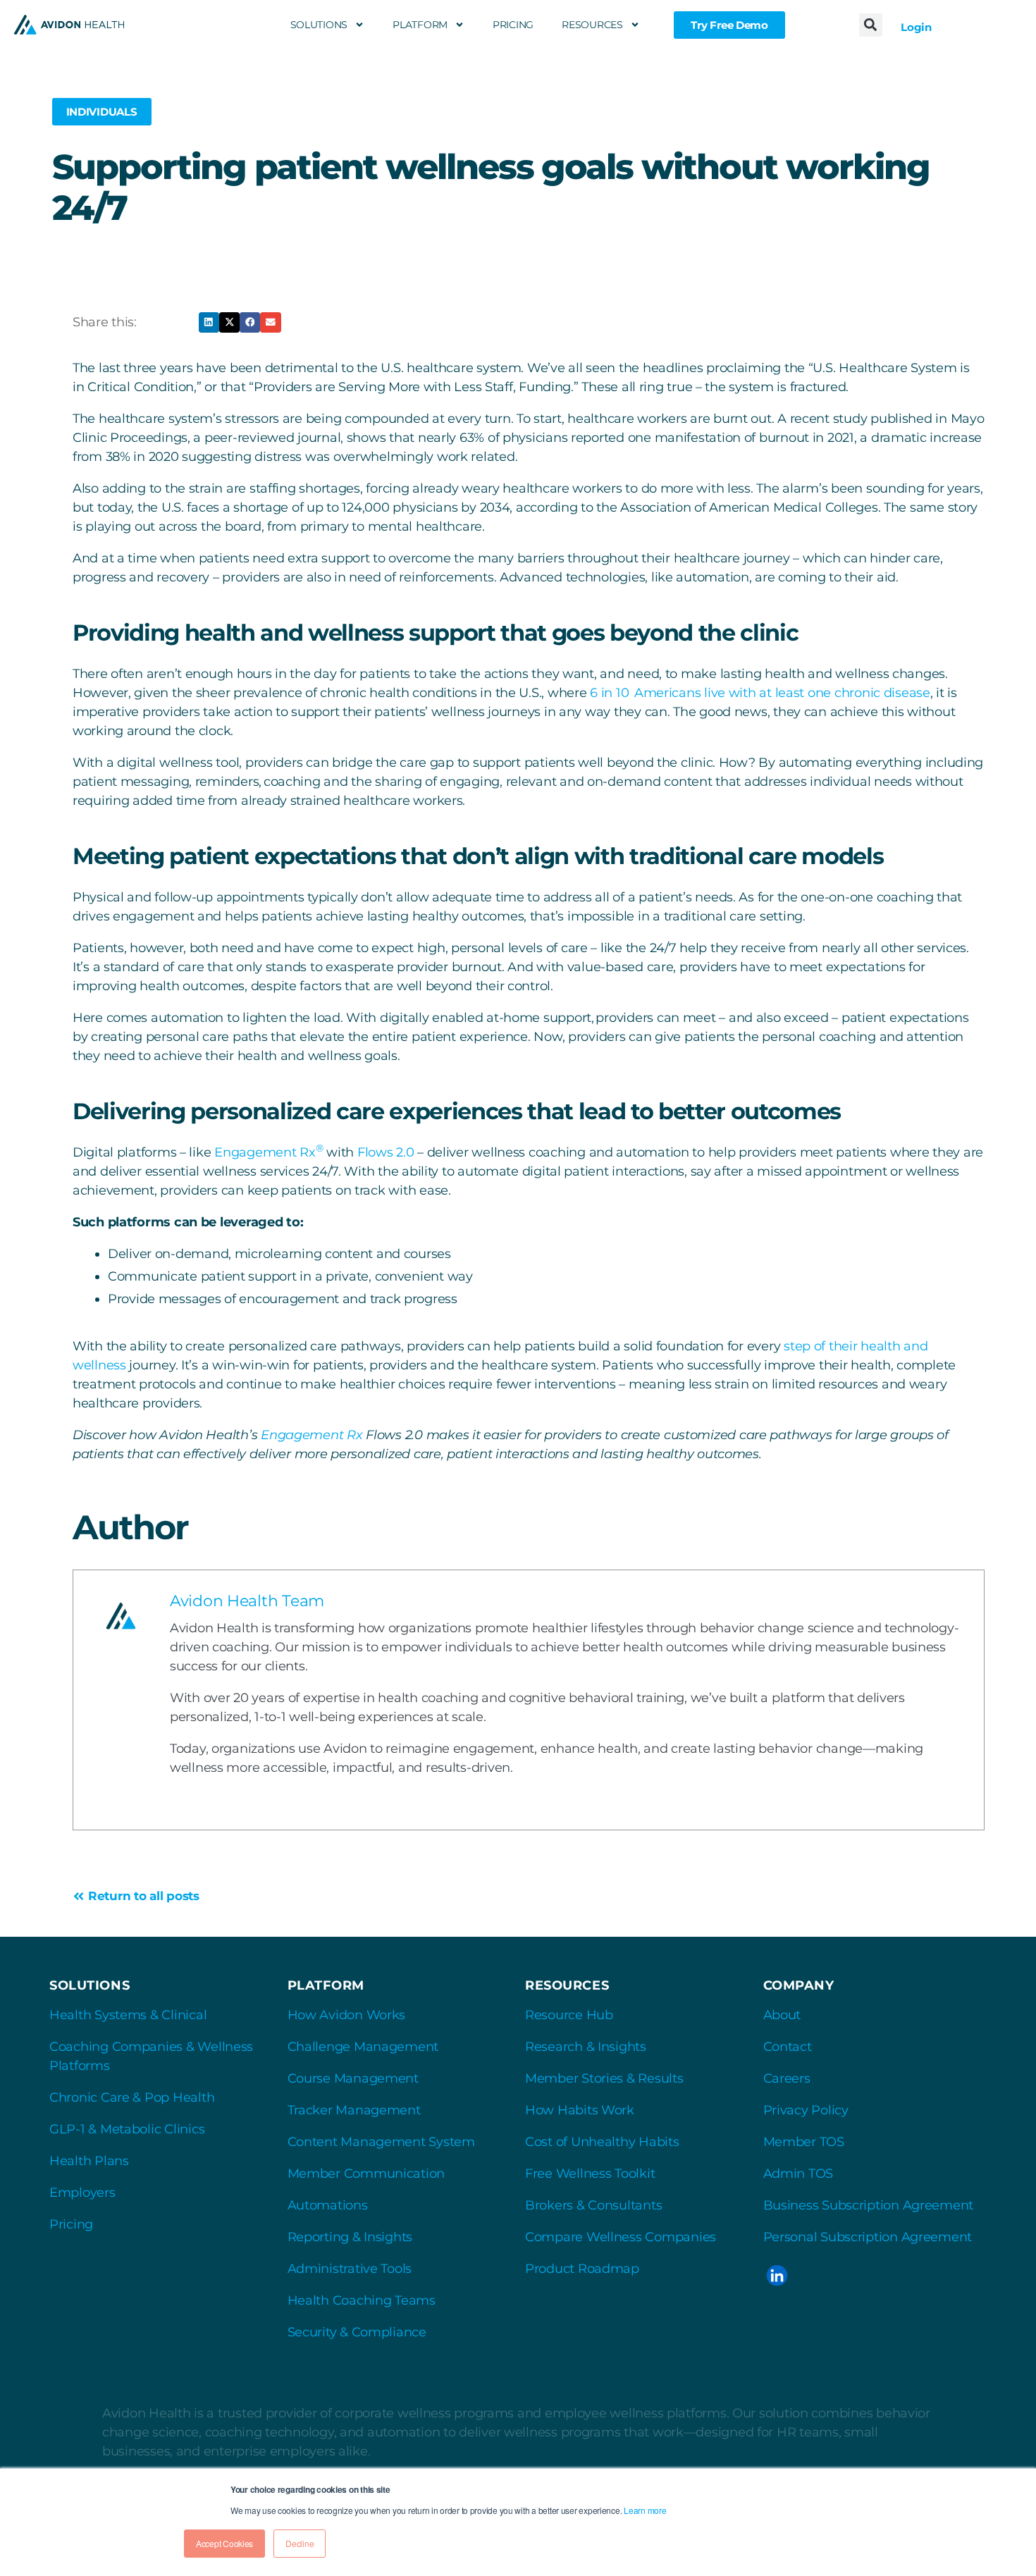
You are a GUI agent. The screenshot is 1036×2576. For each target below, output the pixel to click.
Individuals (102, 112)
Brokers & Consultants (593, 2205)
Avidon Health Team (247, 1601)
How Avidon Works (347, 2015)
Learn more (645, 2510)
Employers (82, 2193)
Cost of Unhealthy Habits (602, 2142)
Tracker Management (354, 2110)
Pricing (71, 2224)
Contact (788, 2047)
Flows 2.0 (386, 1152)
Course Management (353, 2078)
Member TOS (804, 2142)
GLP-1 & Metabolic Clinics (127, 2129)
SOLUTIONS (319, 25)
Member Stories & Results (604, 2078)
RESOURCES (592, 25)
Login (916, 27)
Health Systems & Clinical (128, 2015)
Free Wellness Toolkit (590, 2174)
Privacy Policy (806, 2110)
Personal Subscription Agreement (868, 2237)
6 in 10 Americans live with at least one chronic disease (760, 693)
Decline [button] (300, 2543)
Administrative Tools (350, 2269)
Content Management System (381, 2142)
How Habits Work (580, 2110)
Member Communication (366, 2174)
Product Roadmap (582, 2269)
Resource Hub (569, 2015)
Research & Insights (586, 2047)
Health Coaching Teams (362, 2300)
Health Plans (89, 2161)
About (782, 2015)
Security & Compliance (357, 2332)
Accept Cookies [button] (224, 2543)
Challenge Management (363, 2047)
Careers (787, 2078)
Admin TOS (798, 2174)
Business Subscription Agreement (869, 2205)
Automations (328, 2205)
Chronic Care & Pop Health (132, 2097)
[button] (871, 25)
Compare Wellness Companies (621, 2237)
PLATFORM (420, 25)
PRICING (513, 25)
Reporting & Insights (350, 2237)
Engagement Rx (269, 1152)
